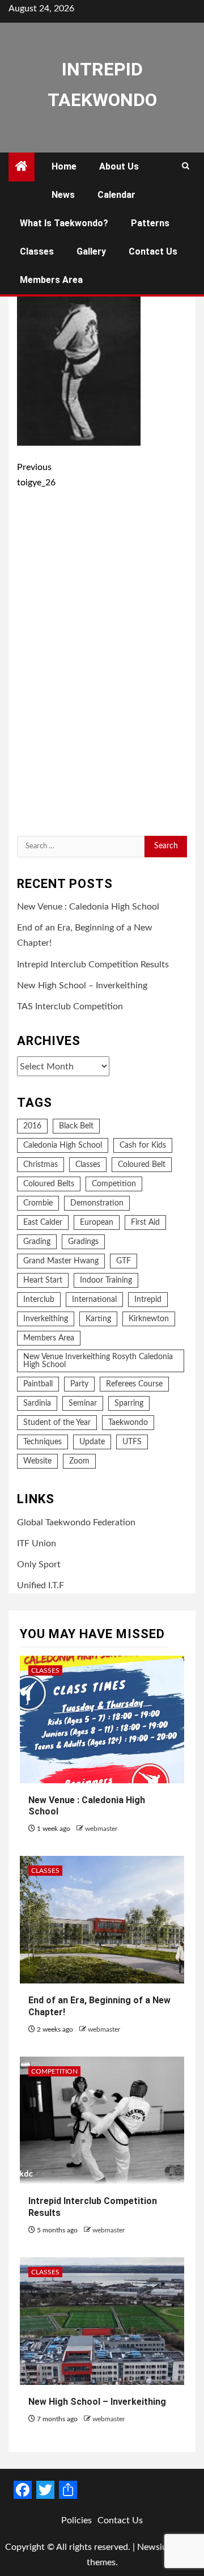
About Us (119, 166)
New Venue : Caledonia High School (88, 907)
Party (79, 1384)
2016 (32, 1126)
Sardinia (37, 1403)
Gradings (83, 1242)
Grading (37, 1242)
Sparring (129, 1403)
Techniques (42, 1442)
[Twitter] (45, 2490)
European (97, 1223)
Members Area (51, 280)
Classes (37, 251)
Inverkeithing (46, 1319)
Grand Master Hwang (61, 1261)
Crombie (38, 1203)
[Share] (68, 2490)
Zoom (79, 1461)
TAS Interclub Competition (70, 1006)
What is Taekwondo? (64, 223)
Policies (76, 2520)
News (63, 195)
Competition (114, 1184)
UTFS (132, 1442)
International (94, 1300)
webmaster (101, 1829)
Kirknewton (149, 1319)
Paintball (38, 1384)
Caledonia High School (63, 1145)
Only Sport (39, 1564)
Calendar (116, 195)
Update (92, 1442)
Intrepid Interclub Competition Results (93, 965)
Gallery (91, 251)
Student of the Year (57, 1423)
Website (37, 1461)
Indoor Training (106, 1280)
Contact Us (153, 251)
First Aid (145, 1223)
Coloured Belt (142, 1165)
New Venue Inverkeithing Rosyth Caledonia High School (98, 1361)
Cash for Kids (143, 1145)
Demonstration (97, 1203)
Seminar (83, 1403)
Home (64, 166)
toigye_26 (36, 475)
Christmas (41, 1165)
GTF (124, 1261)
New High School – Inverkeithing (82, 985)
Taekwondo (128, 1423)
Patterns (150, 223)
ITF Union (37, 1543)
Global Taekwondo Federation (76, 1522)
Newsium (156, 2547)
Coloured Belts (49, 1184)
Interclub (39, 1300)
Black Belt (76, 1126)
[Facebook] (23, 2490)
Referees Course (134, 1384)
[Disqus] (102, 665)
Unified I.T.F (41, 1585)
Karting (98, 1319)
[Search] (186, 167)
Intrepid (148, 1300)
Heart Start (43, 1280)
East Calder (43, 1223)
